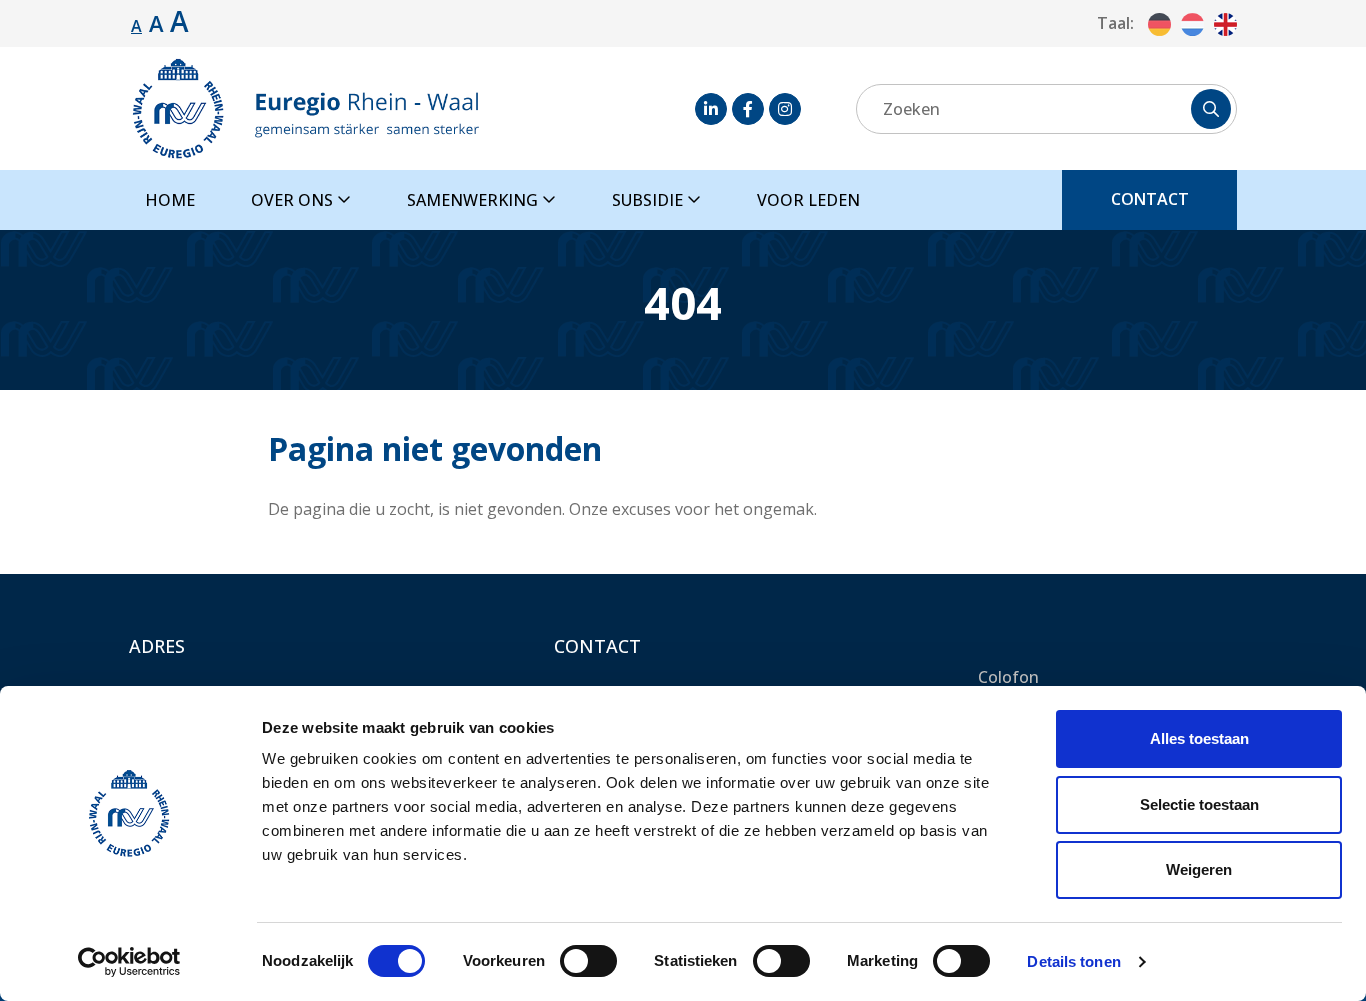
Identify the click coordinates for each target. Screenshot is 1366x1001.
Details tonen (1073, 961)
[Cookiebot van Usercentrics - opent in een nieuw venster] (129, 962)
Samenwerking (474, 200)
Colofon (1008, 677)
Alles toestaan (1199, 738)
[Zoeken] (1211, 109)
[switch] (588, 961)
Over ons (294, 200)
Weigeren (1199, 869)
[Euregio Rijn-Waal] (305, 108)
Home (170, 200)
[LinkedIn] (711, 109)
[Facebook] (748, 109)
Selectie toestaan (1199, 804)
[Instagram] (785, 109)
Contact (1150, 199)
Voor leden (808, 200)
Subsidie (649, 200)
